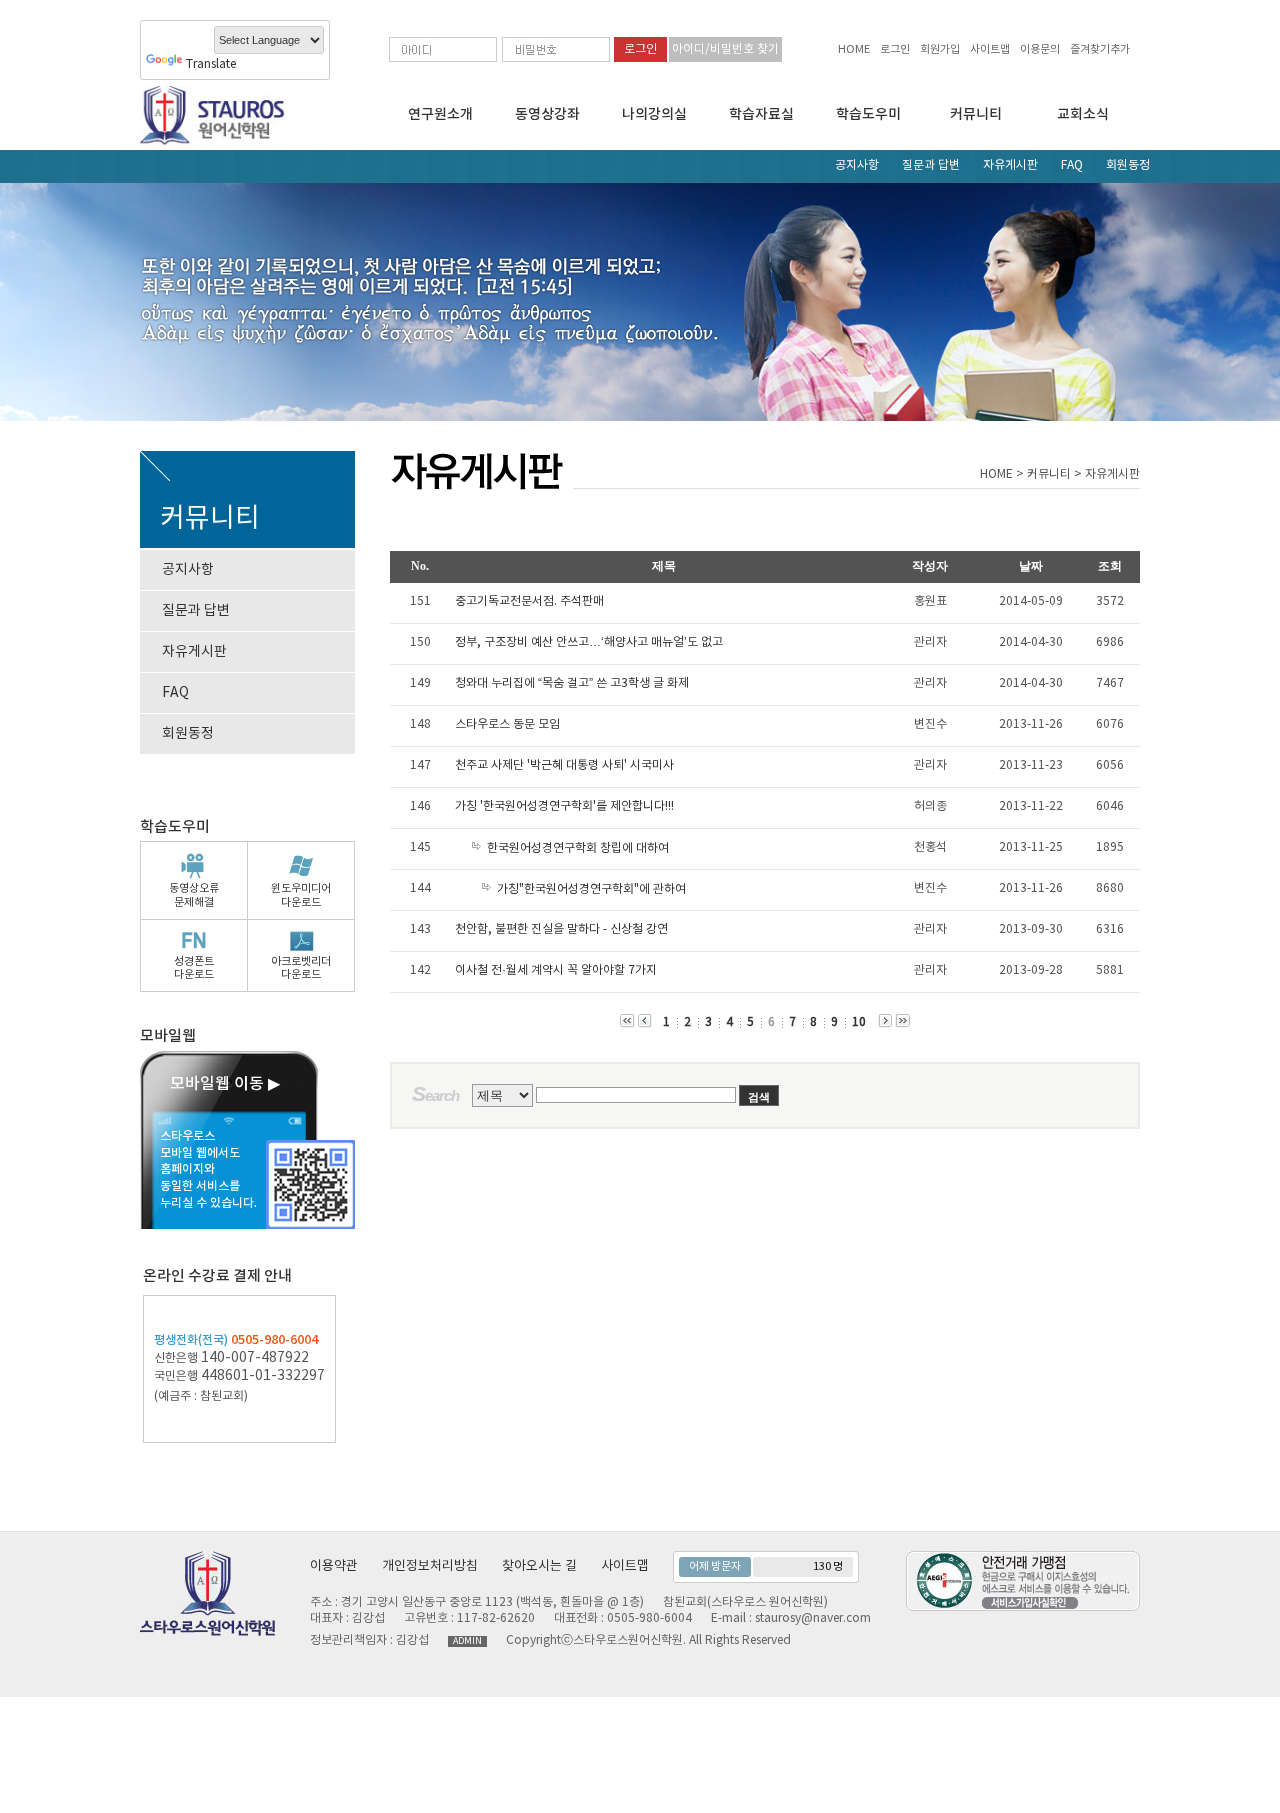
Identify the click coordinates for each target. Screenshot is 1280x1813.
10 (859, 1022)
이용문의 (1040, 49)
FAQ (1072, 165)
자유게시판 (1010, 165)
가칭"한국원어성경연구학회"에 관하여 (591, 889)
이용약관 (334, 1566)
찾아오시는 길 (539, 1566)
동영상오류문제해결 (194, 895)
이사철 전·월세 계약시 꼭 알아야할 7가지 (556, 970)
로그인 (895, 49)
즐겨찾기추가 (1100, 49)
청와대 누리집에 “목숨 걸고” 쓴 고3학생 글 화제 (572, 683)
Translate (211, 64)
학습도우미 (868, 114)
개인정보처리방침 (430, 1566)
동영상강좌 (547, 114)
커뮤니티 (976, 114)
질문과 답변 (931, 165)
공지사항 (857, 165)
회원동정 (1128, 165)
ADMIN (467, 1641)
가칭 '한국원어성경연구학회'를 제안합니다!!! (564, 806)
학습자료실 (761, 114)
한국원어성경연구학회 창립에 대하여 (578, 848)
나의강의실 (654, 114)
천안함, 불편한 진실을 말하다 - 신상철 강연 (561, 929)
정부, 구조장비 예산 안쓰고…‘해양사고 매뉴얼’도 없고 (589, 642)
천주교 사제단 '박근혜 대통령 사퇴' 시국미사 (564, 765)
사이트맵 (990, 49)
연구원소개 (440, 114)
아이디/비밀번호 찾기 (725, 49)
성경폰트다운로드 (194, 968)
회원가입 (940, 49)
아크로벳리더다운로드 (301, 968)
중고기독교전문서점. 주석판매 (529, 601)
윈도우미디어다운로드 (301, 895)
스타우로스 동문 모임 (507, 724)
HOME (854, 49)
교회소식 (1083, 114)
